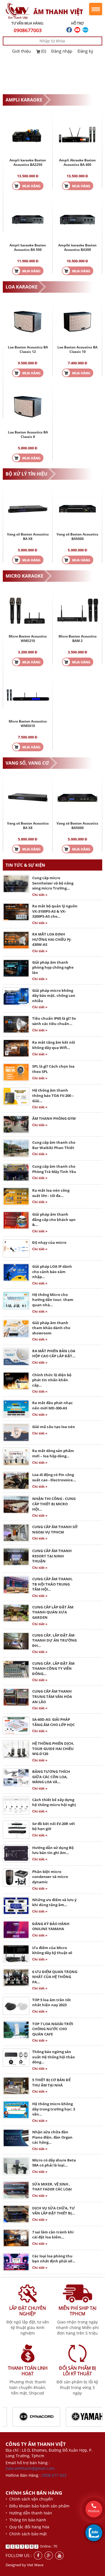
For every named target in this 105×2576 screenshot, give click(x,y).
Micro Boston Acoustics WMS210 (28, 638)
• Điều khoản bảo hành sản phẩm (38, 2506)
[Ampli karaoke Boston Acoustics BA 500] (28, 219)
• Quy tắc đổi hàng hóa (27, 2527)
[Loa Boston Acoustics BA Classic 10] (78, 321)
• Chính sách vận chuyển (29, 2499)
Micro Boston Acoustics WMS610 (28, 724)
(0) (44, 51)
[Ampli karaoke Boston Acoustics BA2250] (28, 134)
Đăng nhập (62, 51)
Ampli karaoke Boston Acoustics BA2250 (28, 162)
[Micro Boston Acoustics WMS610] (28, 695)
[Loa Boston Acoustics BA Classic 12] (28, 321)
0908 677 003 (54, 2475)
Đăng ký (85, 51)
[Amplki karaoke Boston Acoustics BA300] (78, 219)
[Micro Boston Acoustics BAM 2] (78, 610)
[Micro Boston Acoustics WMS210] (28, 610)
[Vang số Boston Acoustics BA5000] (78, 508)
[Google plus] (49, 2556)
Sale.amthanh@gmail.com (30, 2468)
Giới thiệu (21, 51)
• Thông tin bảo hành (26, 2520)
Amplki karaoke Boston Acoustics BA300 (77, 247)
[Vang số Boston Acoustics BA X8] (28, 508)
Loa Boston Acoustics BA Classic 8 (28, 434)
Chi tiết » (40, 895)
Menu (96, 9)
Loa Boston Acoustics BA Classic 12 (28, 349)
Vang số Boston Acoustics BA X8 (28, 536)
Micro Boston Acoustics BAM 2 (78, 638)
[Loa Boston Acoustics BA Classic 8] (28, 406)
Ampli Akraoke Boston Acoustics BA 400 (77, 162)
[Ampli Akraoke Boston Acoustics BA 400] (78, 134)
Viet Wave (35, 2565)
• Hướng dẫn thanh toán (29, 2513)
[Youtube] (59, 2556)
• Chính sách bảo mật (26, 2534)
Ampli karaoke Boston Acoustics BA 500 (28, 247)
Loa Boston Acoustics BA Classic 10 (77, 349)
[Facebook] (38, 2556)
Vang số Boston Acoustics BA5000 (77, 536)
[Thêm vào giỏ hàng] (28, 185)
